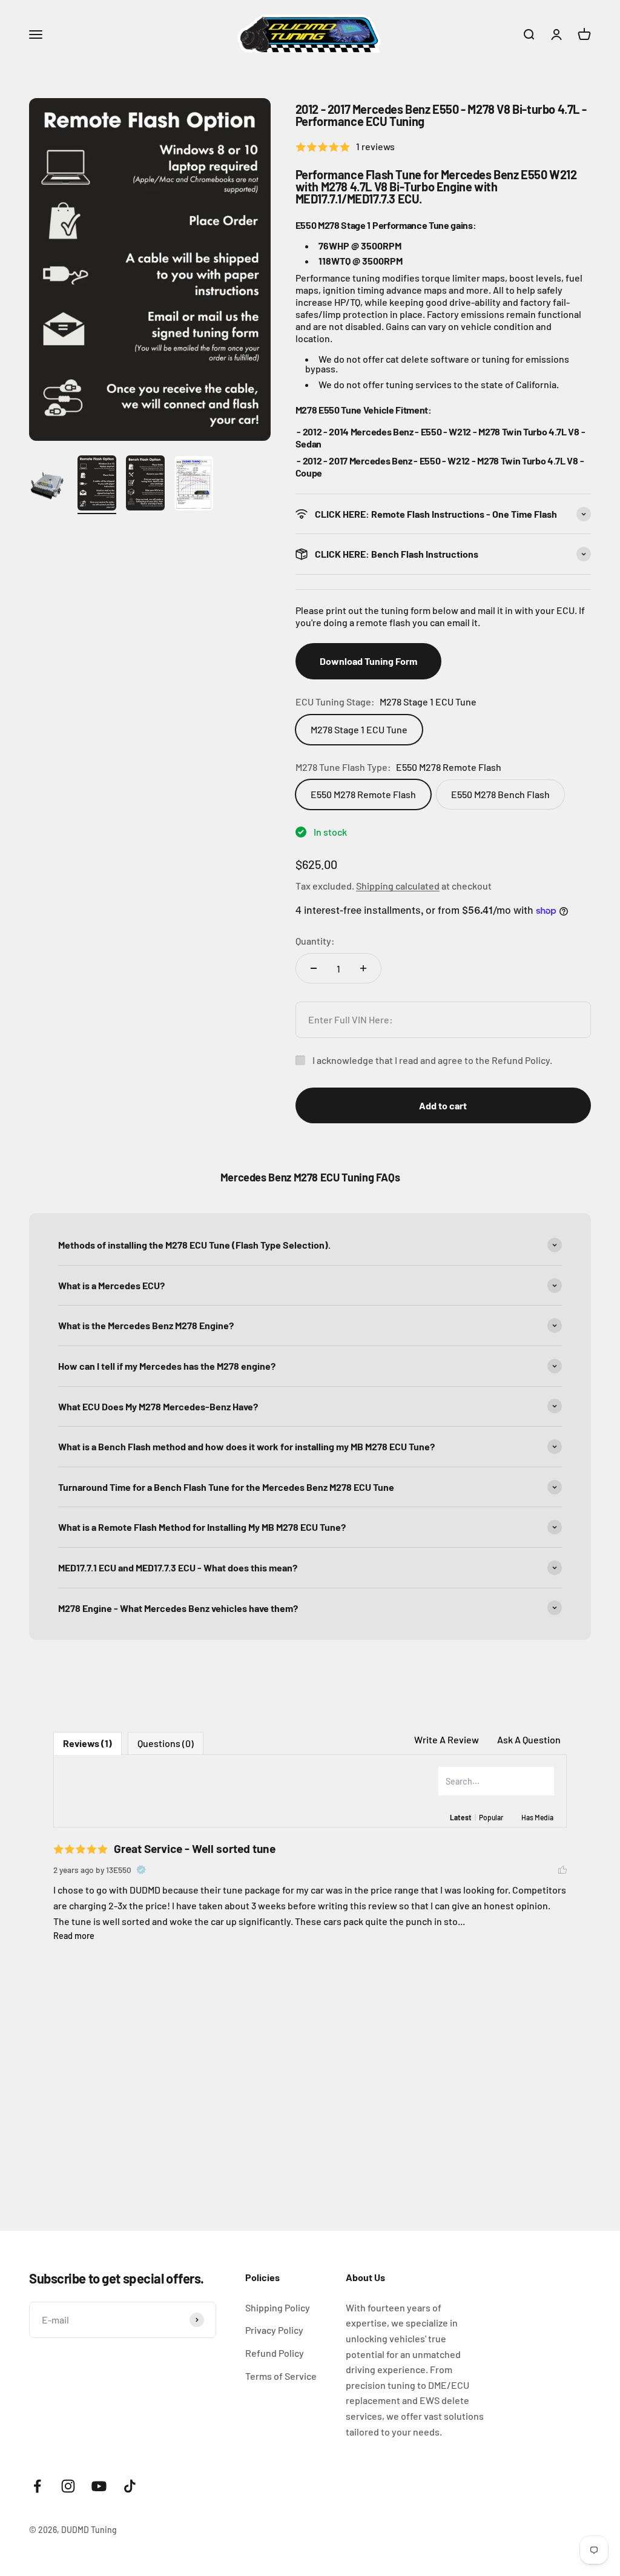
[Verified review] (141, 1870)
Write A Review (447, 1739)
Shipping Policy (278, 2307)
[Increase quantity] (363, 968)
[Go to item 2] (97, 485)
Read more (74, 1936)
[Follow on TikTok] (130, 2486)
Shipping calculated (398, 886)
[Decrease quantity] (314, 968)
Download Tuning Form (368, 661)
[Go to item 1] (48, 487)
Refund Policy (275, 2353)
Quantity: (315, 941)
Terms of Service (281, 2376)
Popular (491, 1817)
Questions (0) (166, 1743)
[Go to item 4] (194, 485)
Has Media (537, 1817)
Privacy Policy (274, 2330)
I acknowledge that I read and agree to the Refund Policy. (432, 1060)
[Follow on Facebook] (37, 2486)
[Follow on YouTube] (99, 2486)
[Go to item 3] (145, 485)
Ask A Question (529, 1739)
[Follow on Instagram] (68, 2486)
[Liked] (562, 1870)
